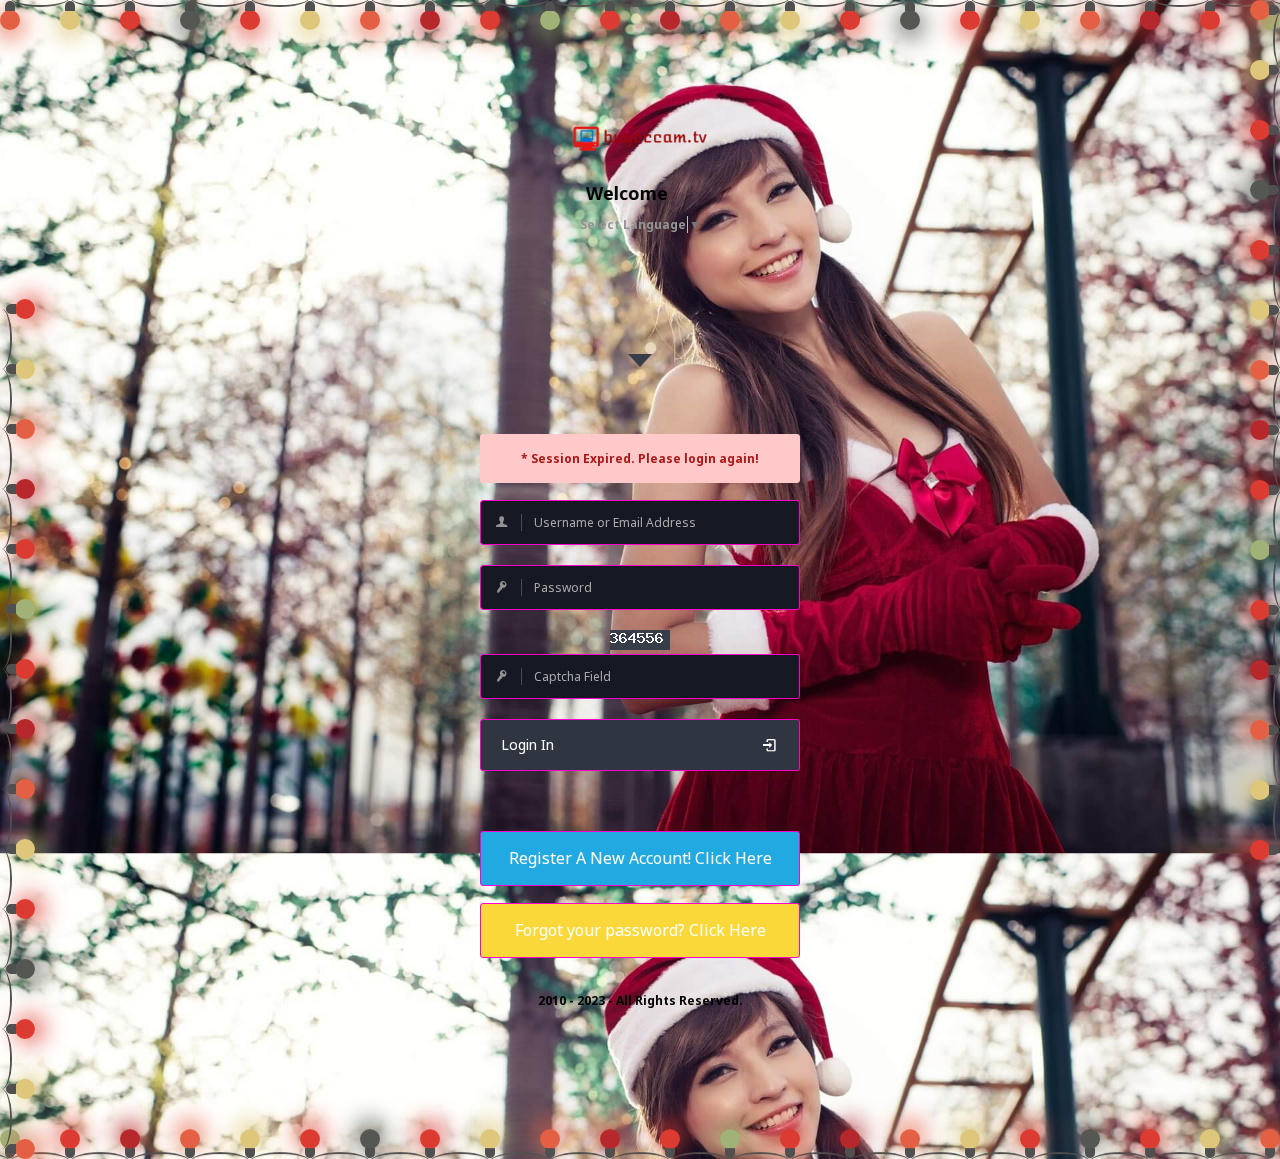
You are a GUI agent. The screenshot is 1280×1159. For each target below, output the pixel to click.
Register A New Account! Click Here (640, 858)
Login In (527, 744)
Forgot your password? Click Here (640, 930)
